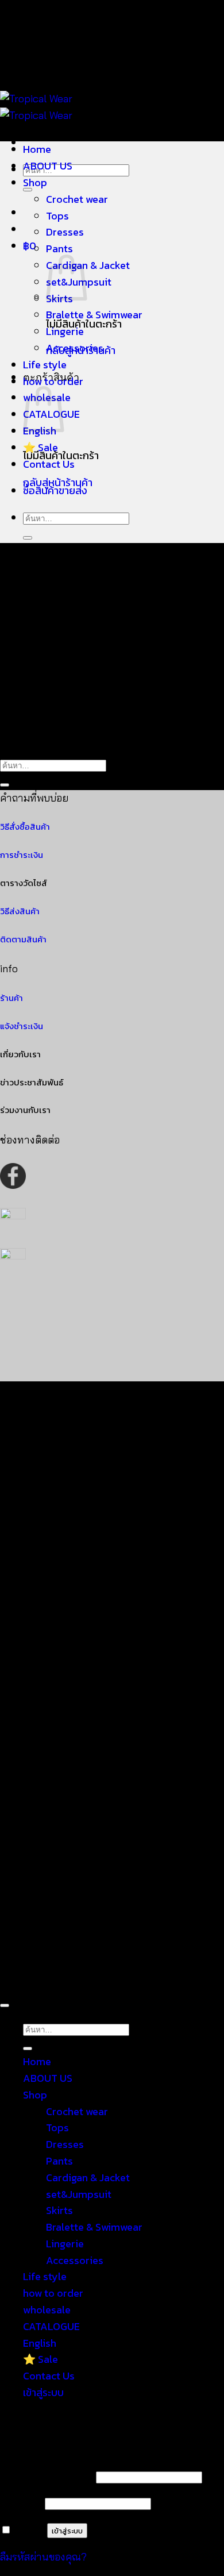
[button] (30, 246)
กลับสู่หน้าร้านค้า (58, 482)
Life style (45, 365)
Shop (35, 182)
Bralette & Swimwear (94, 315)
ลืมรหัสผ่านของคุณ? (43, 2557)
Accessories (75, 348)
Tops (57, 216)
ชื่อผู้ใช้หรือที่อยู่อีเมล (47, 2476)
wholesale (47, 2310)
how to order (53, 381)
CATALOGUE (51, 2326)
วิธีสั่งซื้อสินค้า (25, 827)
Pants (59, 249)
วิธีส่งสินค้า (20, 911)
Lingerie (65, 331)
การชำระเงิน (22, 855)
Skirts (59, 2210)
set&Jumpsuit (79, 2194)
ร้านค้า (11, 998)
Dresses (65, 232)
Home (37, 149)
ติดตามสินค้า (23, 939)
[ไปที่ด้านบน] (5, 2005)
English (40, 2343)
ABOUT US (48, 166)
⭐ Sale (40, 447)
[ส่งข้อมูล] (28, 538)
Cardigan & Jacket (88, 265)
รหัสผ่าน (21, 2503)
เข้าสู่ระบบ (67, 2531)
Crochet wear (77, 199)
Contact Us (49, 464)
